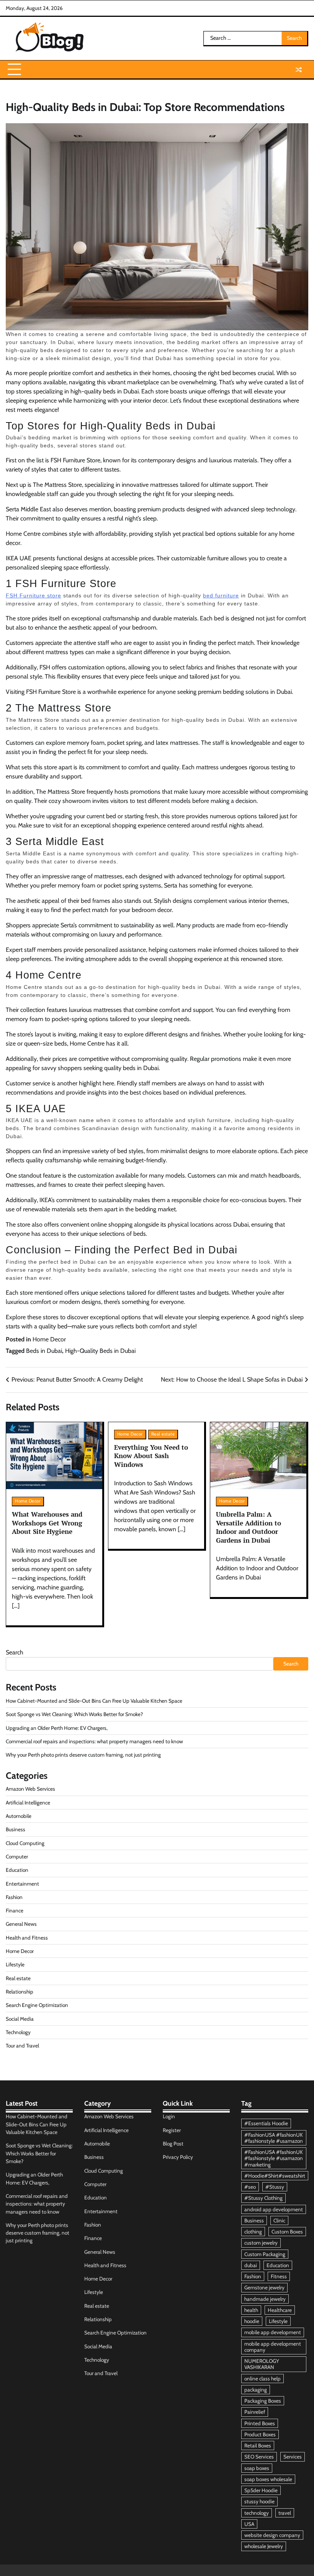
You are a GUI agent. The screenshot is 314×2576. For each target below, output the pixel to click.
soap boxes (257, 2468)
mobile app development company (273, 2347)
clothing (253, 2232)
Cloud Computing (25, 1843)
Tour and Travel (22, 2046)
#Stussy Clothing (263, 2198)
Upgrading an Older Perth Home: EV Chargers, (57, 1728)
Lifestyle (15, 1964)
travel (285, 2513)
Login (169, 2116)
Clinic (279, 2220)
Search (15, 1652)
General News (21, 1924)
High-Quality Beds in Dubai (100, 1351)
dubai (251, 2265)
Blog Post (173, 2144)
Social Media (20, 2019)
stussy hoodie (259, 2501)
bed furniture (221, 595)
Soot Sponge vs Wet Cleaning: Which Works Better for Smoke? (74, 1714)
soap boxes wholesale (268, 2479)
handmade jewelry (265, 2299)
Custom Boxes (287, 2232)
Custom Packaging (265, 2254)
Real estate (163, 1434)
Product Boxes (260, 2434)
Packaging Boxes (263, 2401)
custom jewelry (261, 2243)
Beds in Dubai (44, 1351)
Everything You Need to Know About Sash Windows (151, 1456)
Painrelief (255, 2412)
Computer (17, 1857)
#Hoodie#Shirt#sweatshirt (275, 2176)
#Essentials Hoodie (266, 2123)
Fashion (14, 1897)
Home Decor (49, 1339)
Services (293, 2457)
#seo (250, 2187)
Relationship (20, 1992)
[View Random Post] (299, 70)
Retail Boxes (258, 2445)
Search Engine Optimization (37, 2005)
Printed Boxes (260, 2423)
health (251, 2310)
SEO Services (259, 2457)
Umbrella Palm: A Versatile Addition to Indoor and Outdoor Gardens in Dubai (249, 1527)
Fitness (279, 2276)
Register (172, 2130)
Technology (18, 2032)
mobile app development (273, 2332)
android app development (274, 2209)
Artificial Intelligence (28, 1803)
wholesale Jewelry (264, 2546)
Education (17, 1870)
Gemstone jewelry (264, 2287)
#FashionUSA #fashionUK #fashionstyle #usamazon (274, 2138)
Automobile (19, 1816)
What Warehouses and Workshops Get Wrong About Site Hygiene (47, 1523)
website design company (272, 2535)
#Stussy (275, 2187)
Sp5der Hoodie (261, 2490)
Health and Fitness (27, 1938)
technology (257, 2513)
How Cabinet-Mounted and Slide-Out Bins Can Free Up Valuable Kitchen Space (94, 1701)
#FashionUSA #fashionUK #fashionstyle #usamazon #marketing (274, 2158)
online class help (262, 2379)
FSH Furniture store (34, 595)
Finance (15, 1910)
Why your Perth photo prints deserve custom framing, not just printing (83, 1755)
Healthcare (280, 2310)
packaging (256, 2390)
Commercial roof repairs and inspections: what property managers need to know (94, 1741)
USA (249, 2524)
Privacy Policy (178, 2157)
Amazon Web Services (30, 1789)
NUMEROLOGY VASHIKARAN (262, 2364)
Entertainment (22, 1884)
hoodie (252, 2321)
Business (16, 1829)
